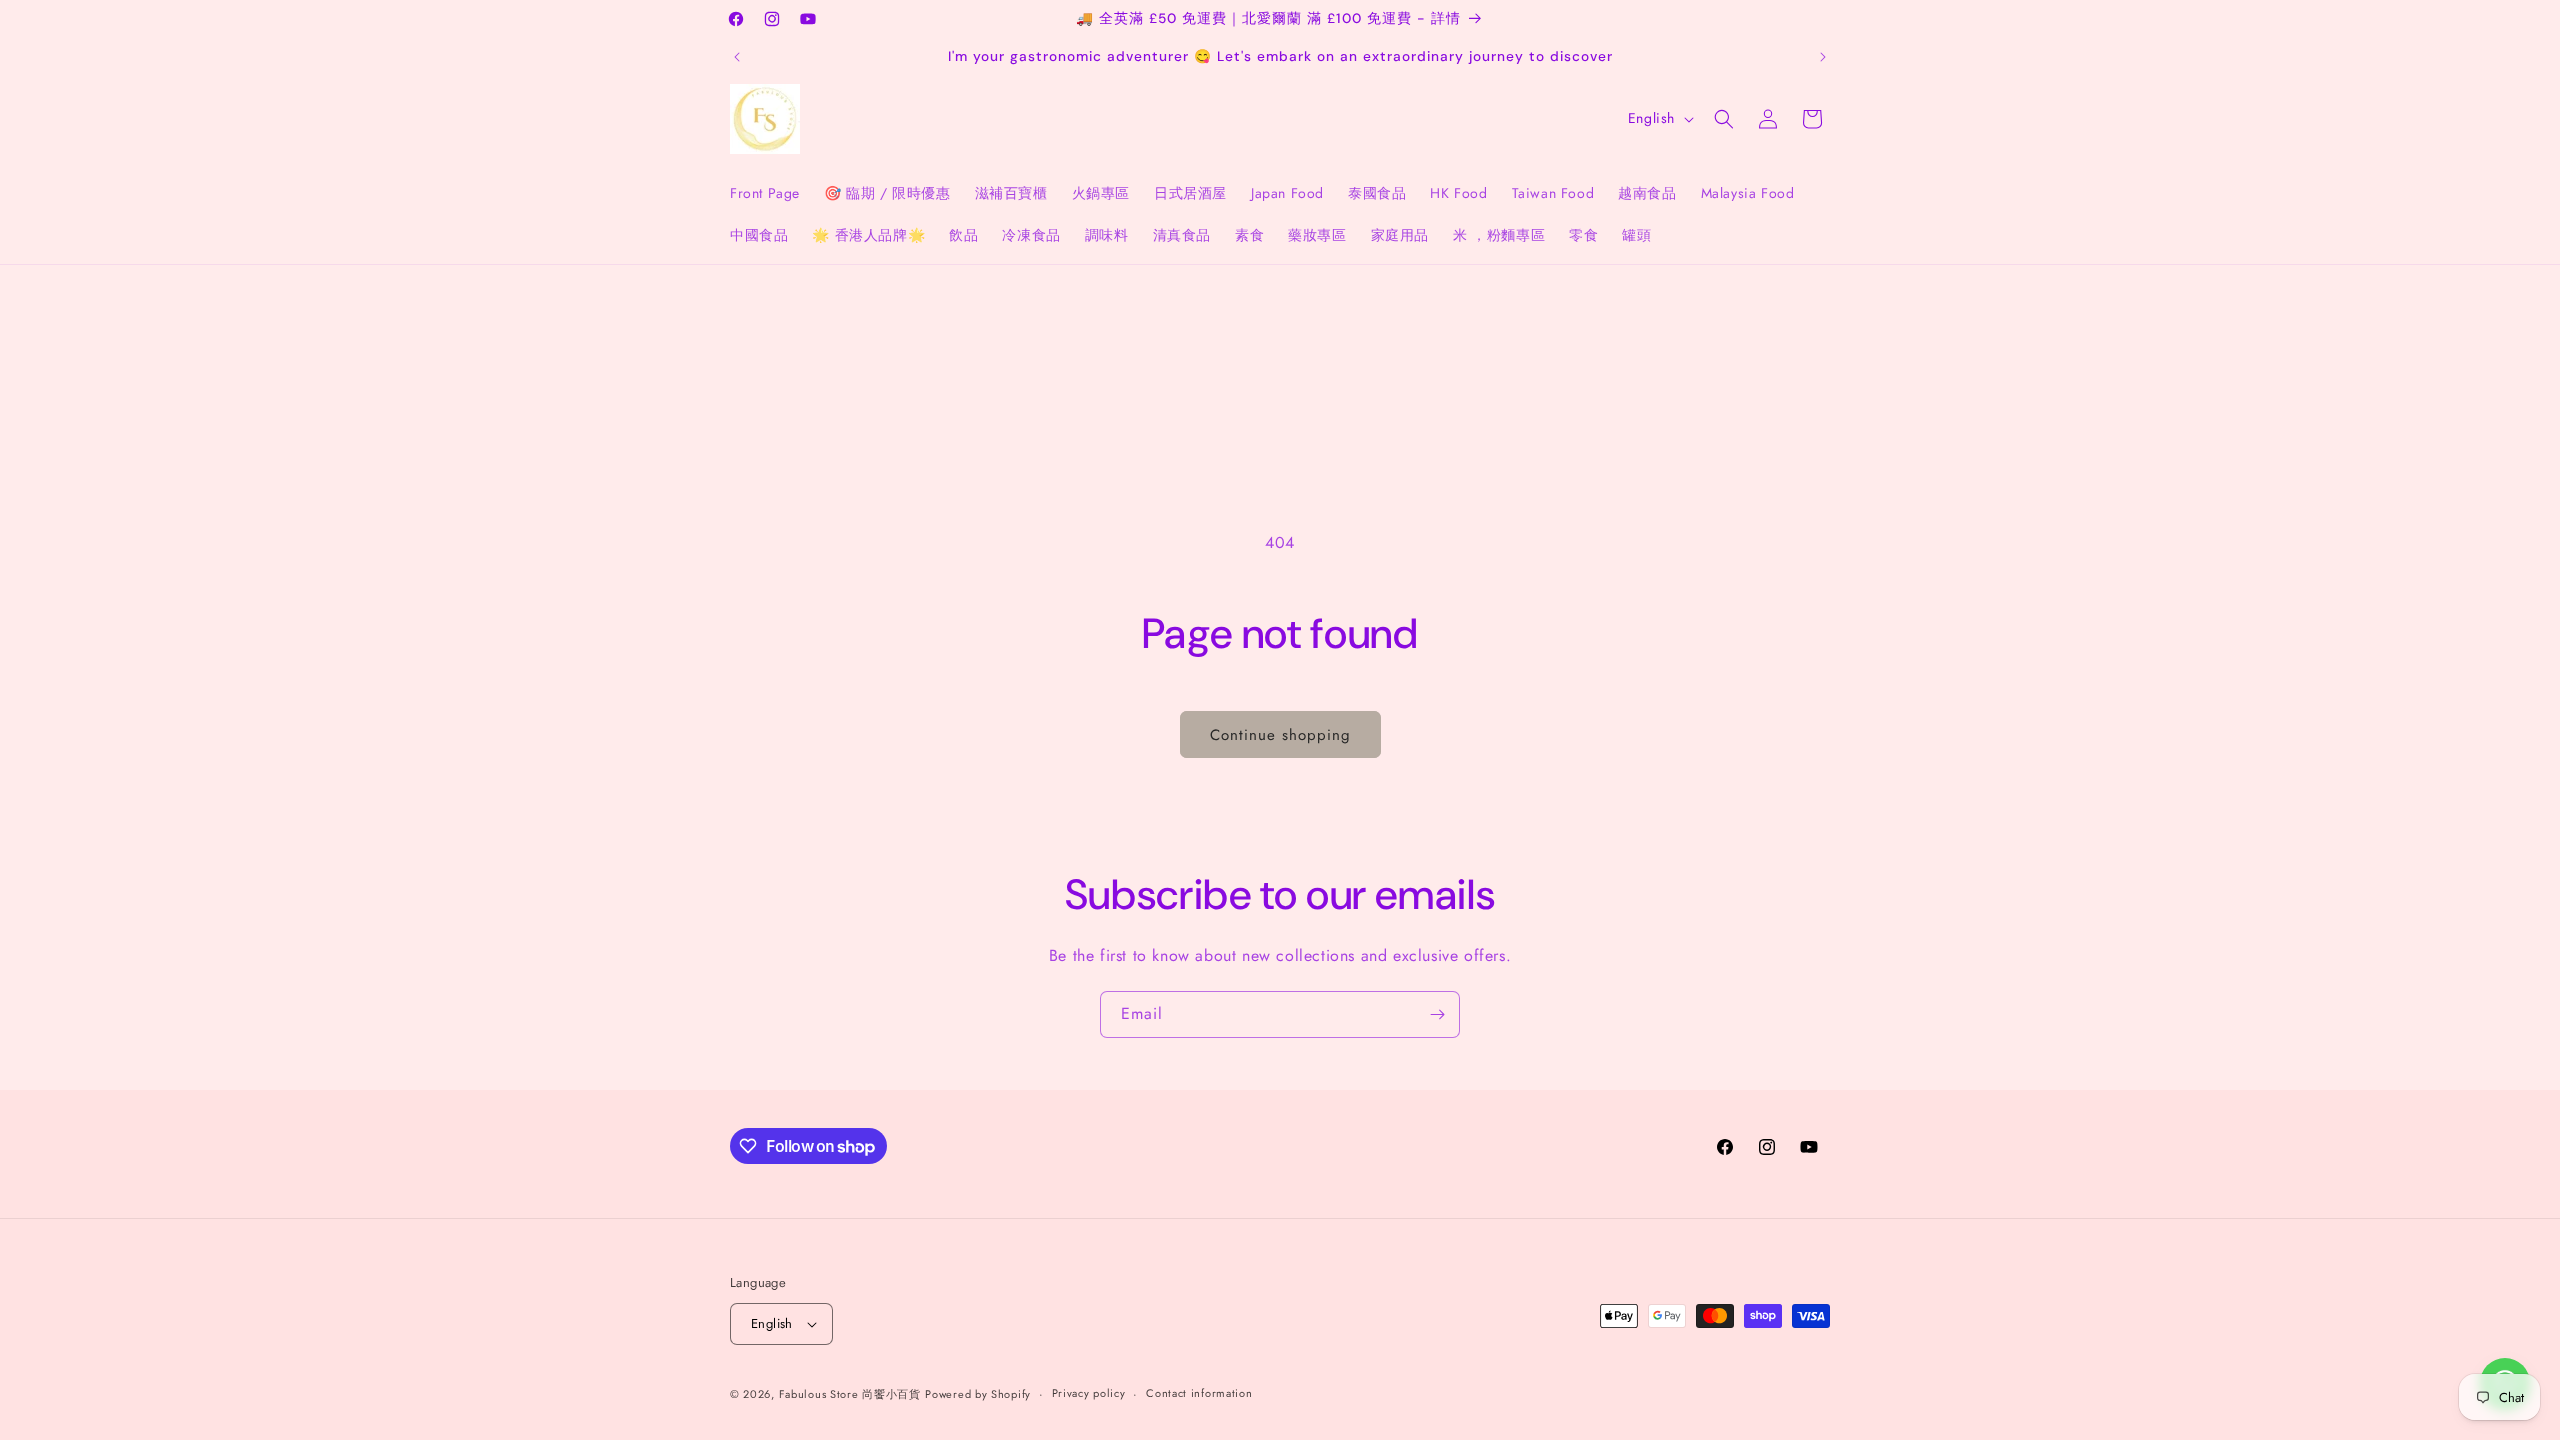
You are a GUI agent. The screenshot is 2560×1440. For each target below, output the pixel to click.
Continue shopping (1280, 735)
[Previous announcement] (737, 57)
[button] (1724, 119)
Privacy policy (1089, 1393)
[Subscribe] (1437, 1014)
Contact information (1199, 1393)
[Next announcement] (1823, 57)
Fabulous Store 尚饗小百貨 (850, 1394)
